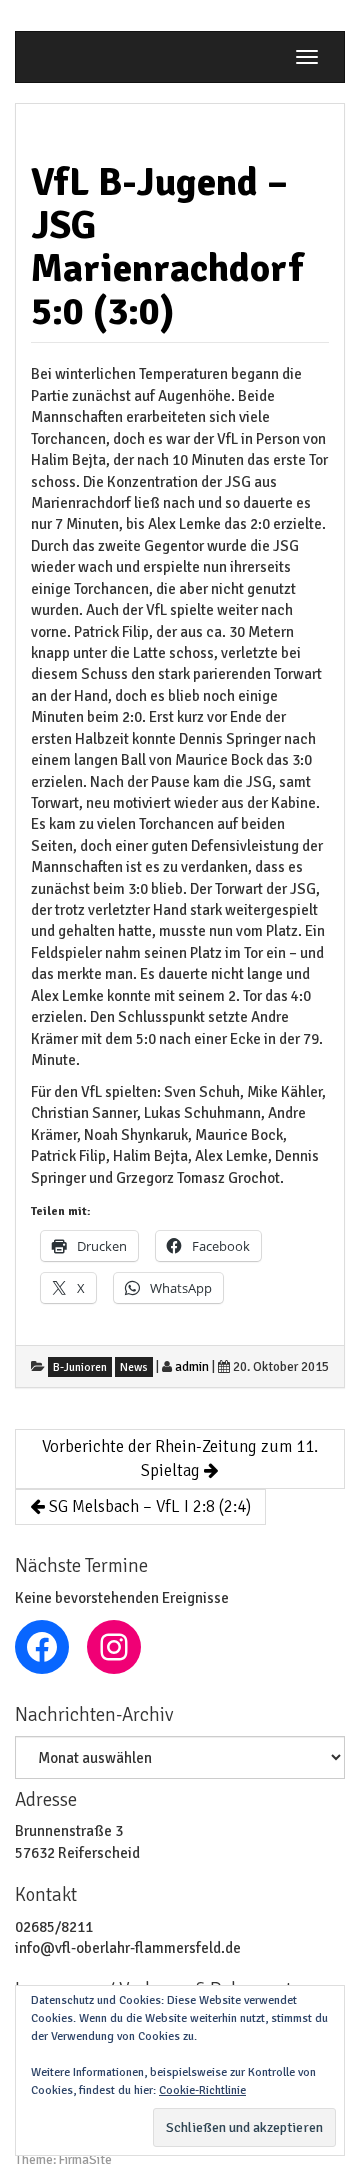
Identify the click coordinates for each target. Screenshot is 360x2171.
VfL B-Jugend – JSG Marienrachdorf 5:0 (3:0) (167, 246)
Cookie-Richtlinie (202, 2090)
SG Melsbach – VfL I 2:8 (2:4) (148, 1506)
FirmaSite (85, 2160)
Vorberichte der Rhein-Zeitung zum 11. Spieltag (180, 1458)
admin (192, 1367)
